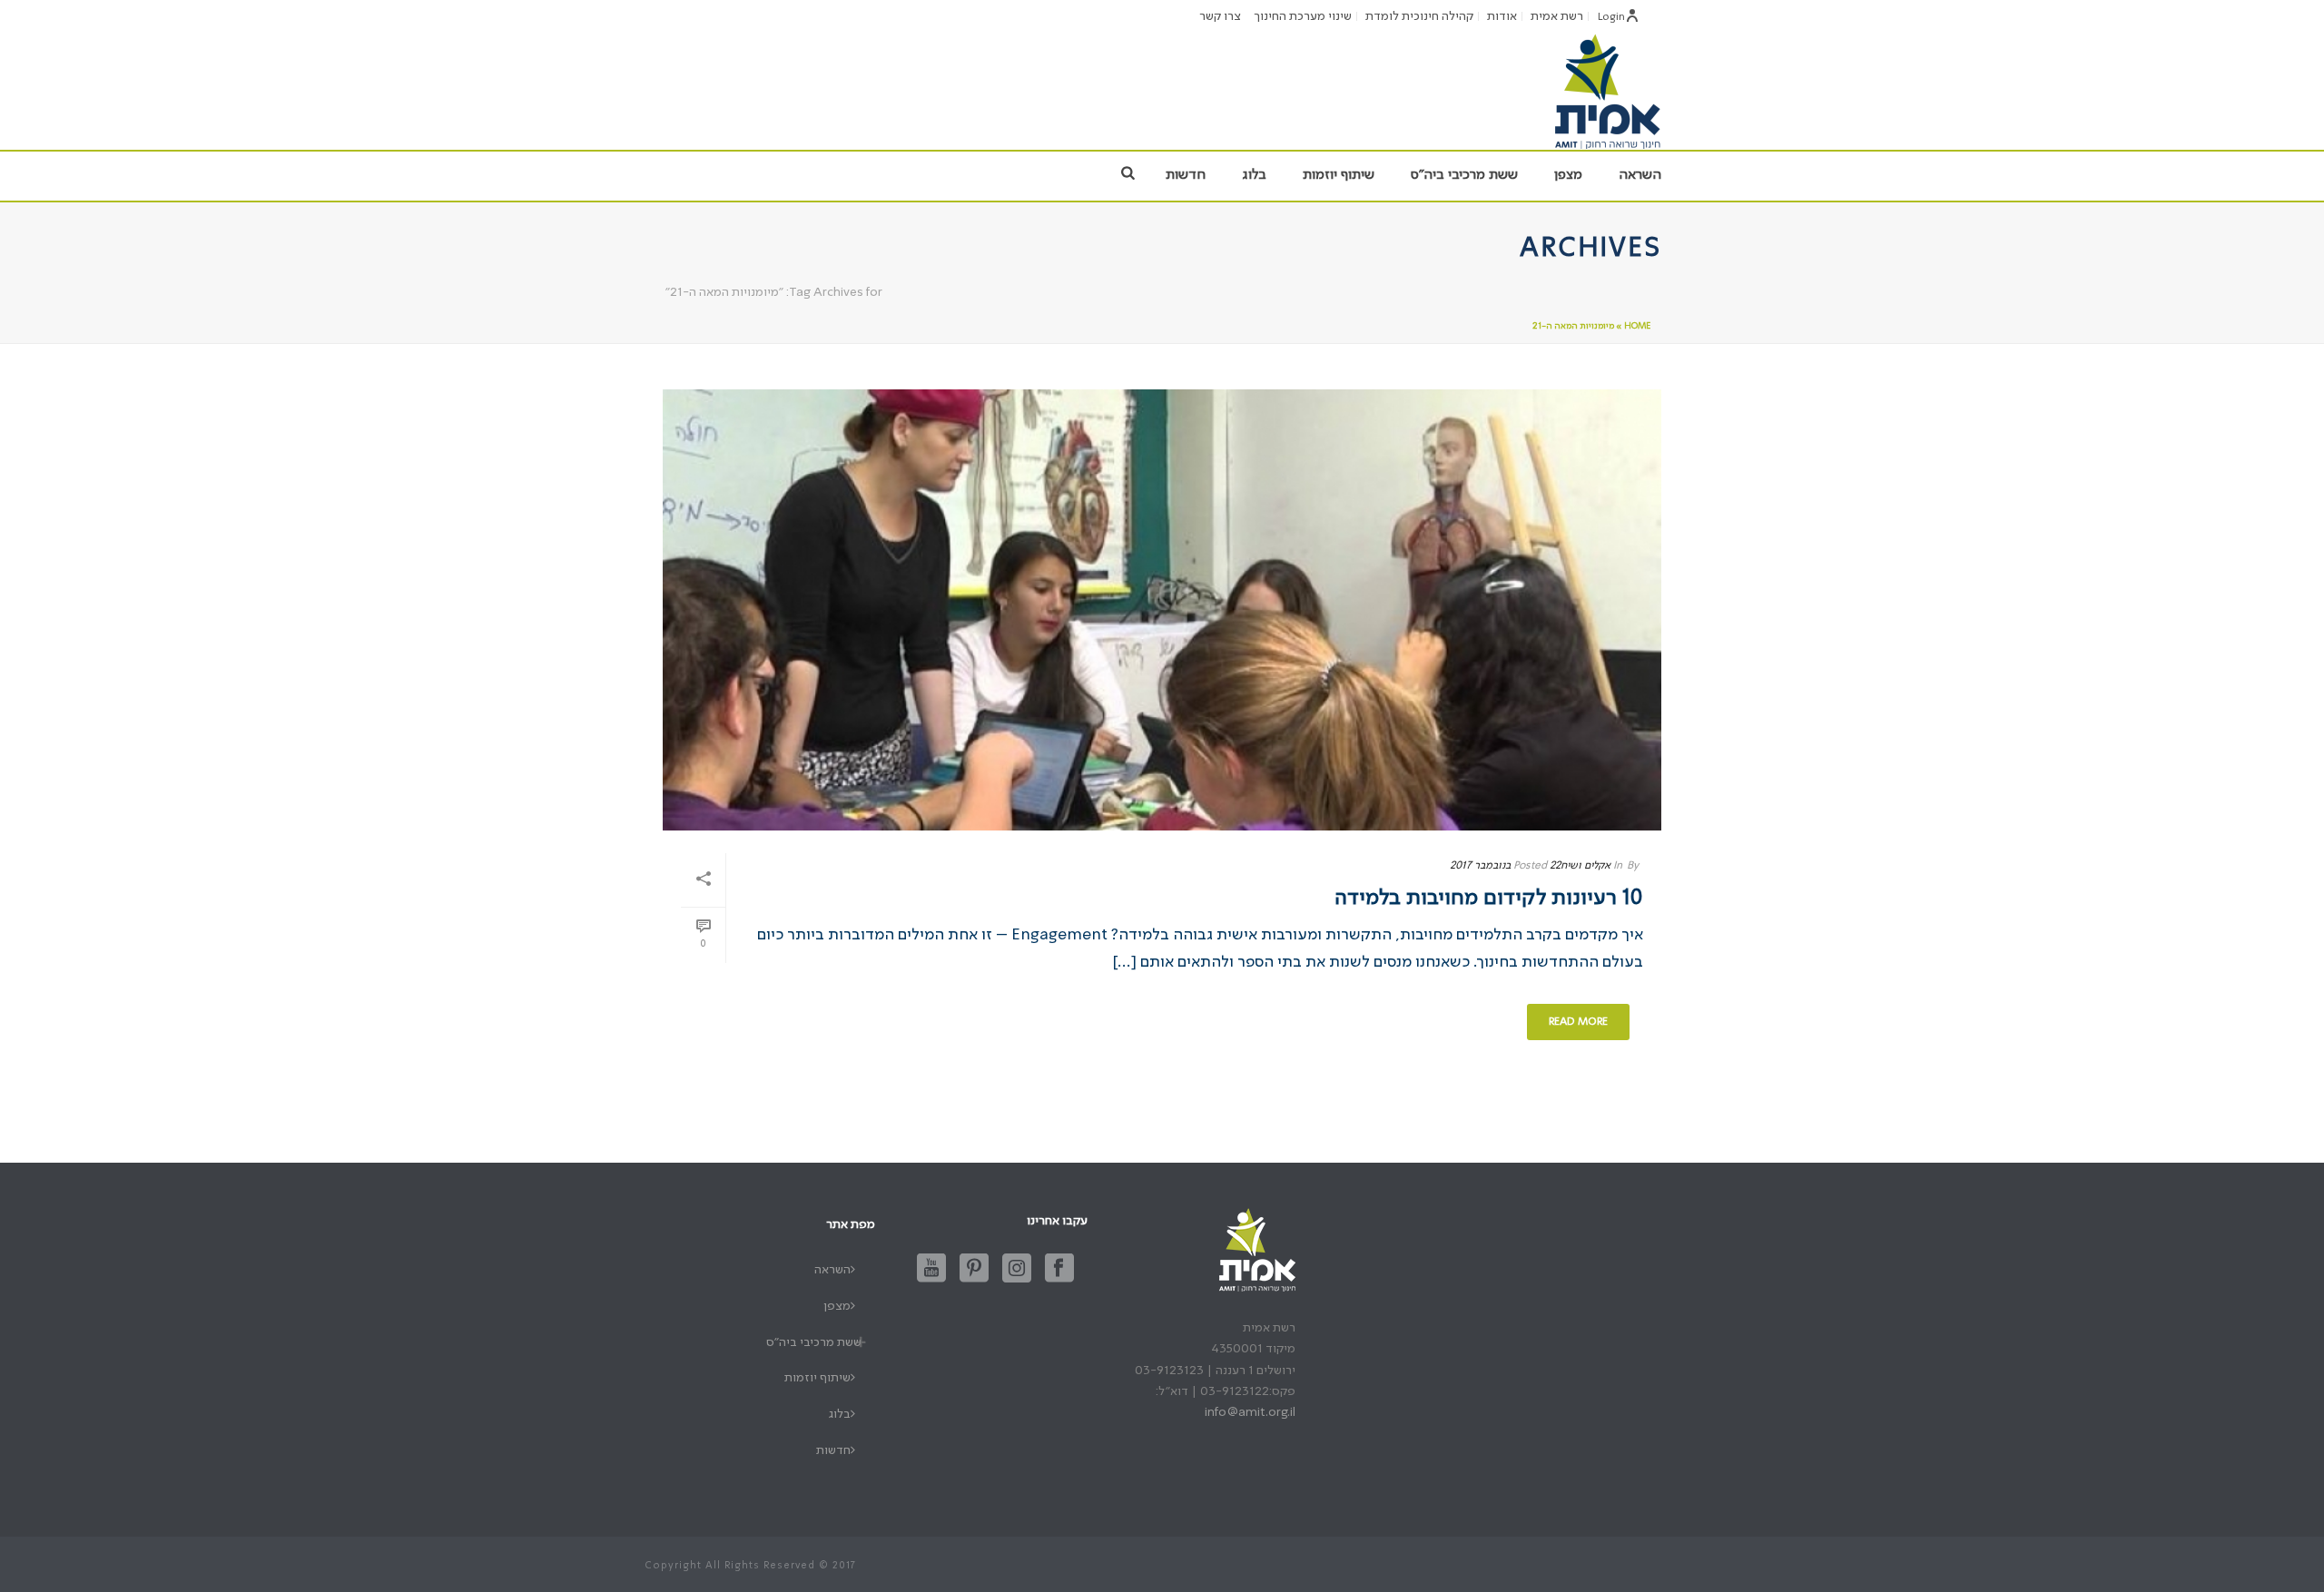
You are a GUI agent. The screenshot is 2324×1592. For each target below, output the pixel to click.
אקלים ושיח (1585, 866)
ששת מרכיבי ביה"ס (1464, 175)
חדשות (1186, 175)
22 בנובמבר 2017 (1505, 866)
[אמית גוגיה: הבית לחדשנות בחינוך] (1607, 91)
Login (1611, 17)
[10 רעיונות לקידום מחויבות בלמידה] (1162, 610)
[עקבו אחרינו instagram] (1017, 1269)
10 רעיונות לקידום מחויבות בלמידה (1489, 899)
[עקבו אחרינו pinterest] (974, 1269)
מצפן (1568, 175)
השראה (1640, 175)
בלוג (1254, 175)
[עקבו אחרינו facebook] (1059, 1269)
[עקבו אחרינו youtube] (931, 1269)
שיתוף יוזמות (1339, 175)
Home (1637, 326)
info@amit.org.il (1250, 1412)
